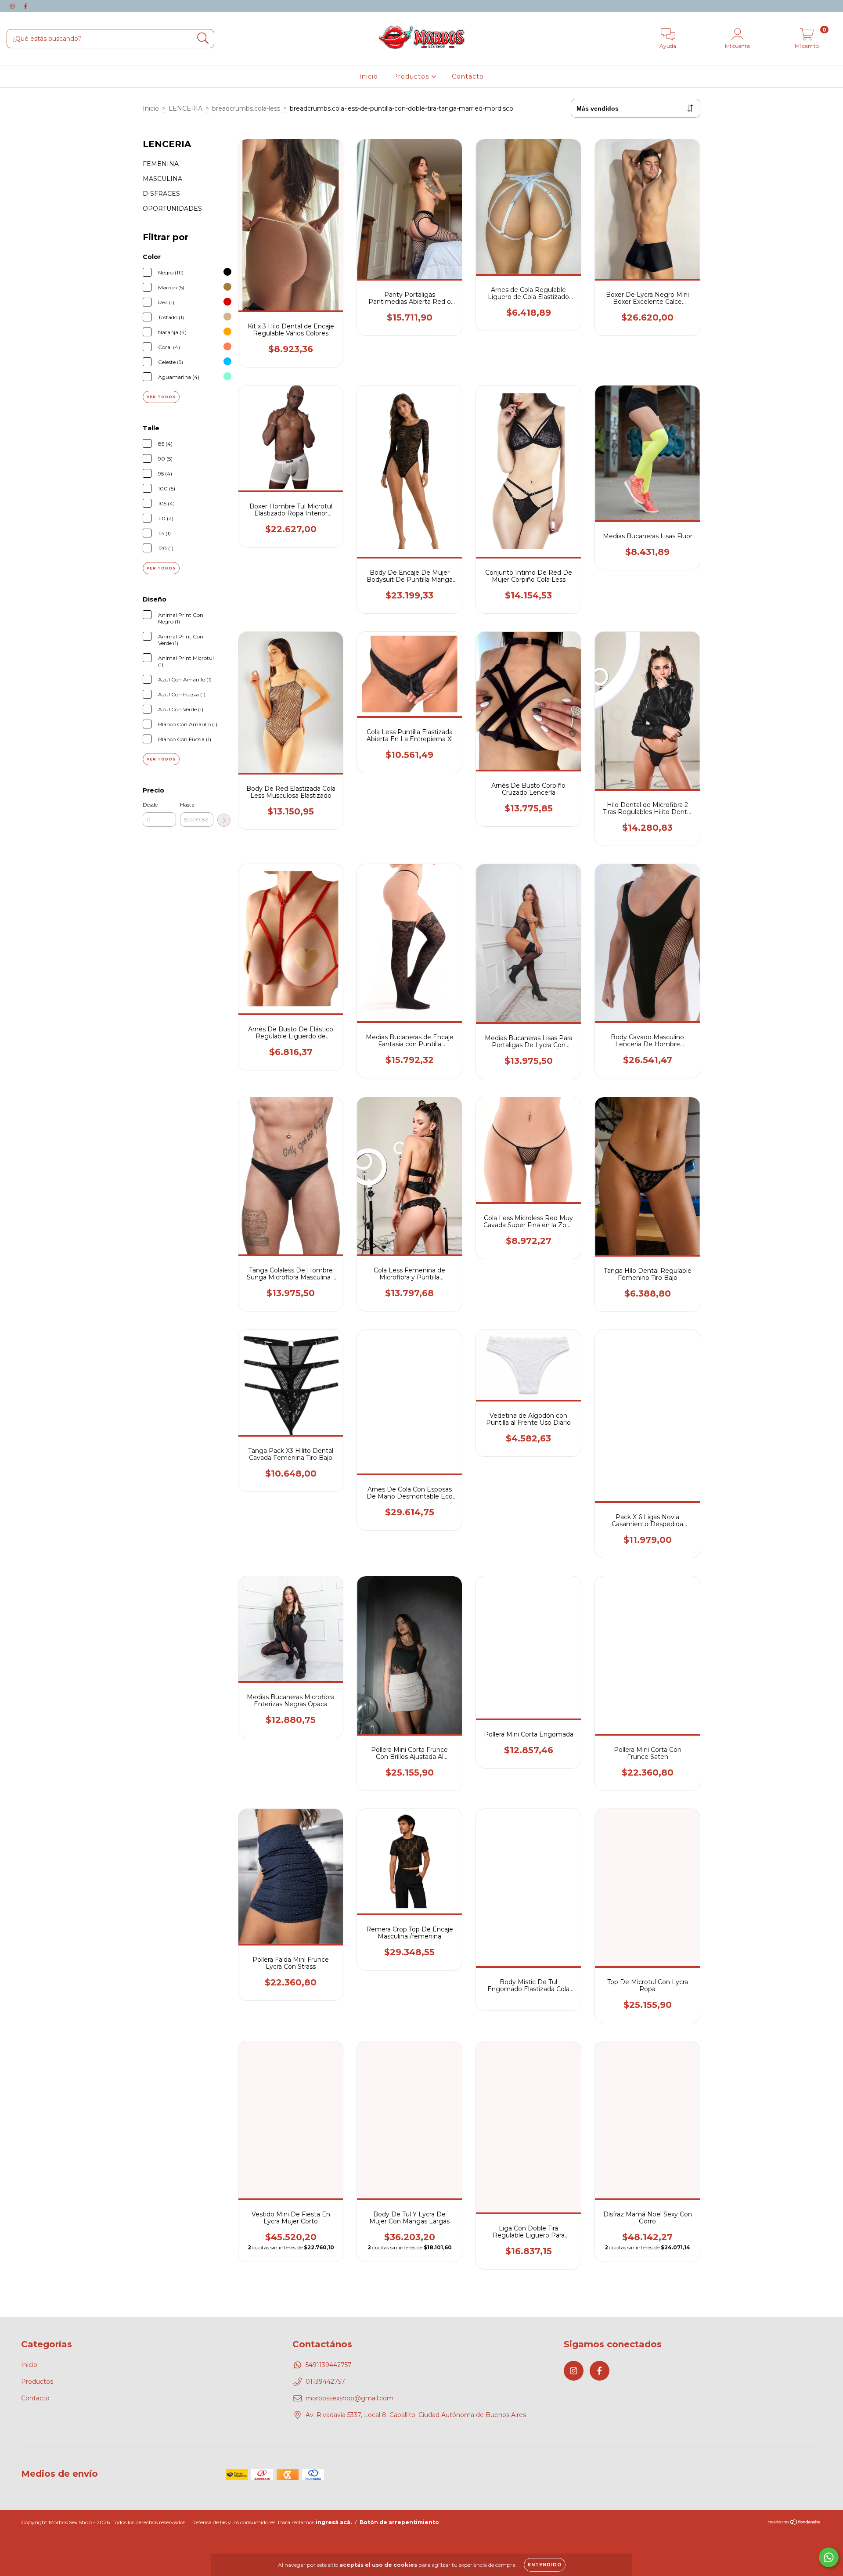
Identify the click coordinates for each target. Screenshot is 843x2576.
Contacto (468, 76)
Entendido (545, 2565)
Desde (150, 805)
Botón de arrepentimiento (399, 2522)
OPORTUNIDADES (172, 209)
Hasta (187, 805)
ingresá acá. (334, 2522)
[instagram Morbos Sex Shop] (13, 6)
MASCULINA (162, 179)
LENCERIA (186, 108)
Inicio (369, 76)
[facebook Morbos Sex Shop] (25, 6)
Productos (412, 76)
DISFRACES (161, 194)
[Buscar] (203, 38)
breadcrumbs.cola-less (246, 108)
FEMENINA (161, 164)
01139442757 (325, 2381)
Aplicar (224, 820)
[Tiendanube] (794, 2523)
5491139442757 (329, 2365)
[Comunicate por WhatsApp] (829, 2557)
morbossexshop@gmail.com (349, 2398)
